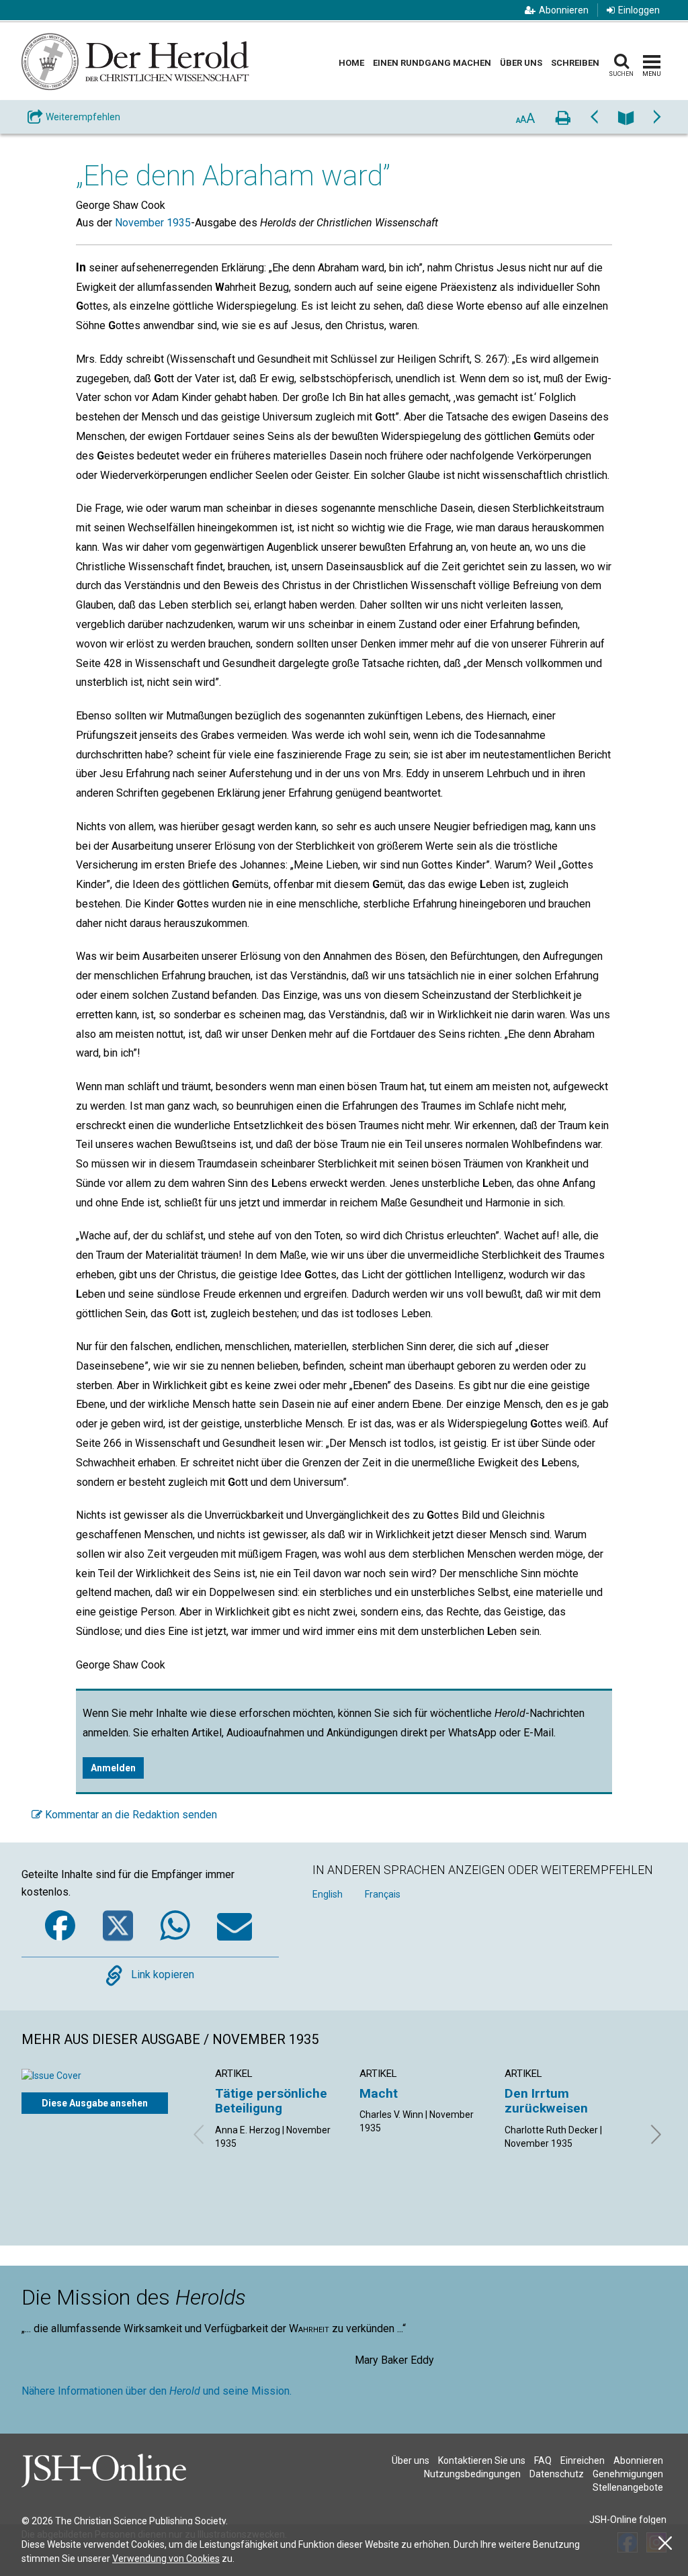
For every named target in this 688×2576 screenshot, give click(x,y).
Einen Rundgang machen (432, 63)
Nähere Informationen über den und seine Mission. (157, 2391)
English (328, 1894)
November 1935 (153, 223)
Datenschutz (557, 2474)
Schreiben (575, 63)
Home (351, 63)
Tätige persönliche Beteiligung (271, 2101)
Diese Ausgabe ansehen (95, 2103)
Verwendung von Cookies (166, 2559)
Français (383, 1894)
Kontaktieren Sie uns (482, 2460)
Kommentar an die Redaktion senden (130, 1815)
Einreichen (583, 2460)
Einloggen (639, 10)
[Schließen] (665, 2543)
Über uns (521, 63)
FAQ (543, 2460)
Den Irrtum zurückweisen (546, 2101)
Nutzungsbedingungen (472, 2474)
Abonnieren (564, 10)
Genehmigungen (628, 2474)
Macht (379, 2093)
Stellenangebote (628, 2487)
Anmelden (113, 1768)
